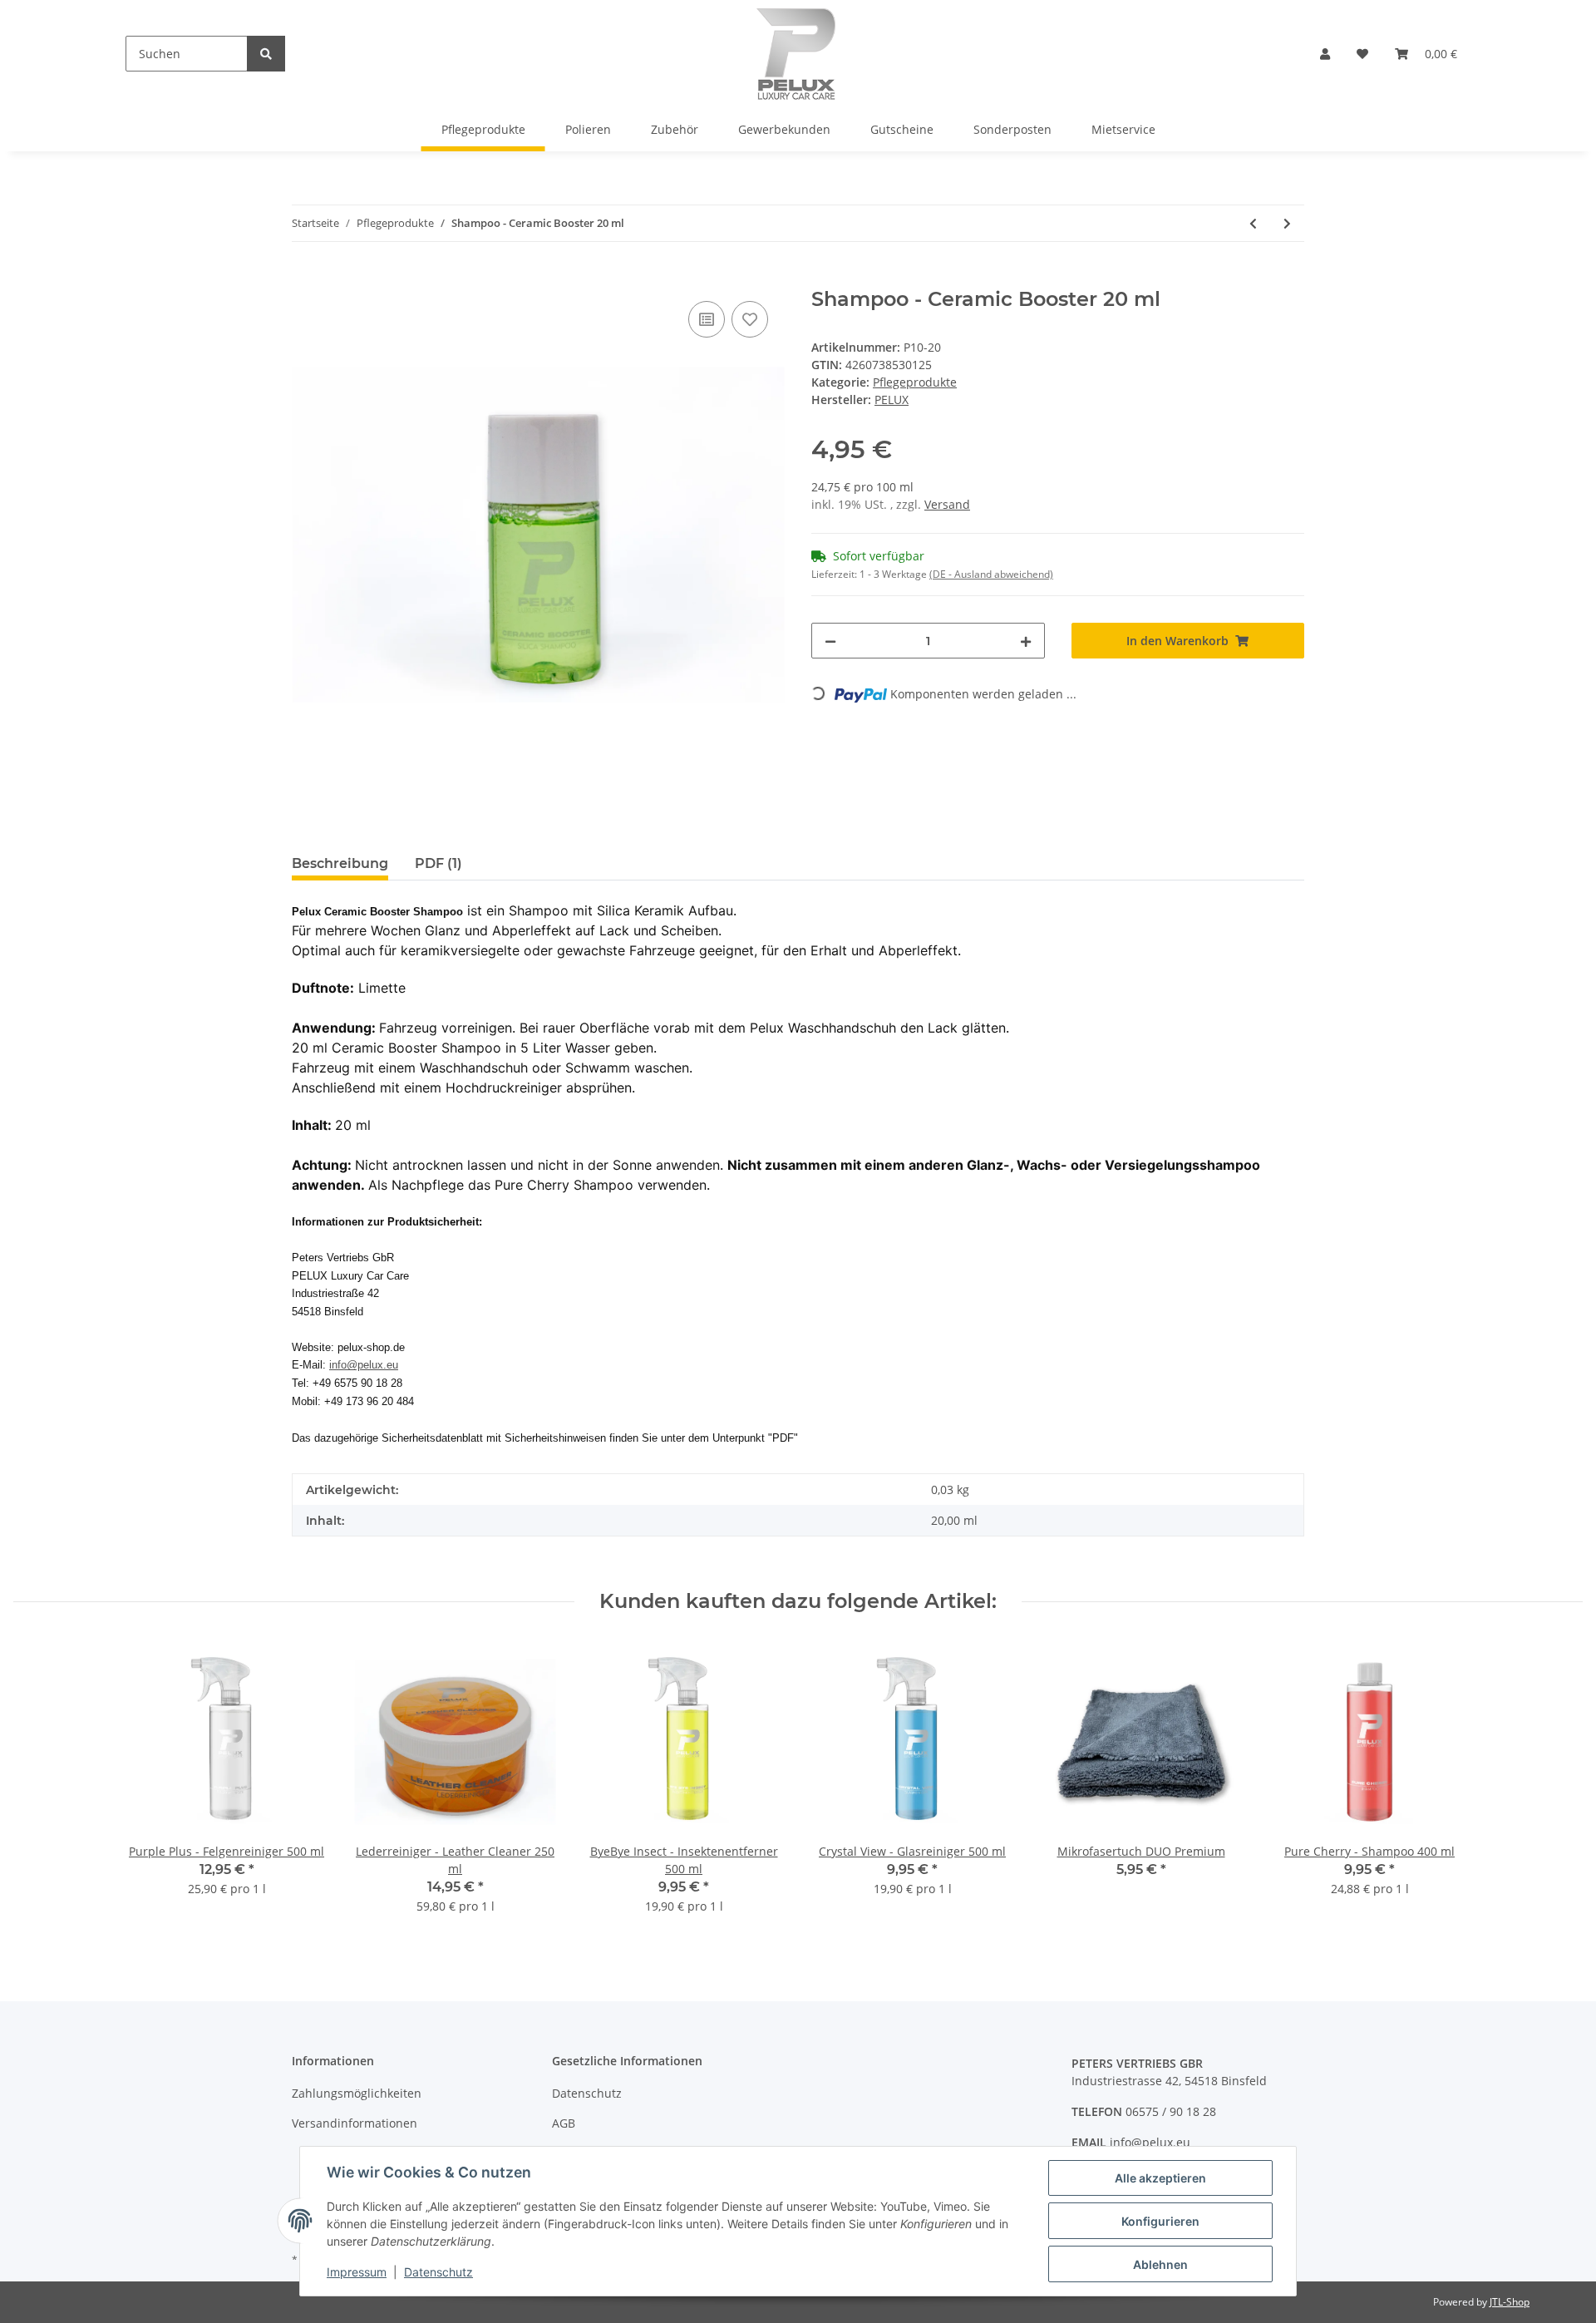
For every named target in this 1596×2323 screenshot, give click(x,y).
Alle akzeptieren (1160, 2178)
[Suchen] (266, 54)
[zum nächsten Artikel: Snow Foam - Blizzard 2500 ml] (1287, 223)
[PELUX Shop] (796, 54)
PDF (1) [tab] (438, 863)
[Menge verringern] (830, 641)
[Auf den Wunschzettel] (750, 319)
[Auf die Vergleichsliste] (707, 319)
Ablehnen (1160, 2264)
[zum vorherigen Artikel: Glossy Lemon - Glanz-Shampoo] (1253, 223)
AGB (564, 2123)
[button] (1325, 54)
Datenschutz (587, 2093)
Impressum (357, 2272)
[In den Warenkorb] (305, 279)
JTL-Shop (1510, 2302)
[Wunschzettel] (1362, 54)
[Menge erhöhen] (1026, 641)
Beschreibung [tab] (340, 863)
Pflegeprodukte (915, 382)
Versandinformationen (355, 2123)
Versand (947, 504)
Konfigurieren (1160, 2221)
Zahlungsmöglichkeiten (357, 2093)
